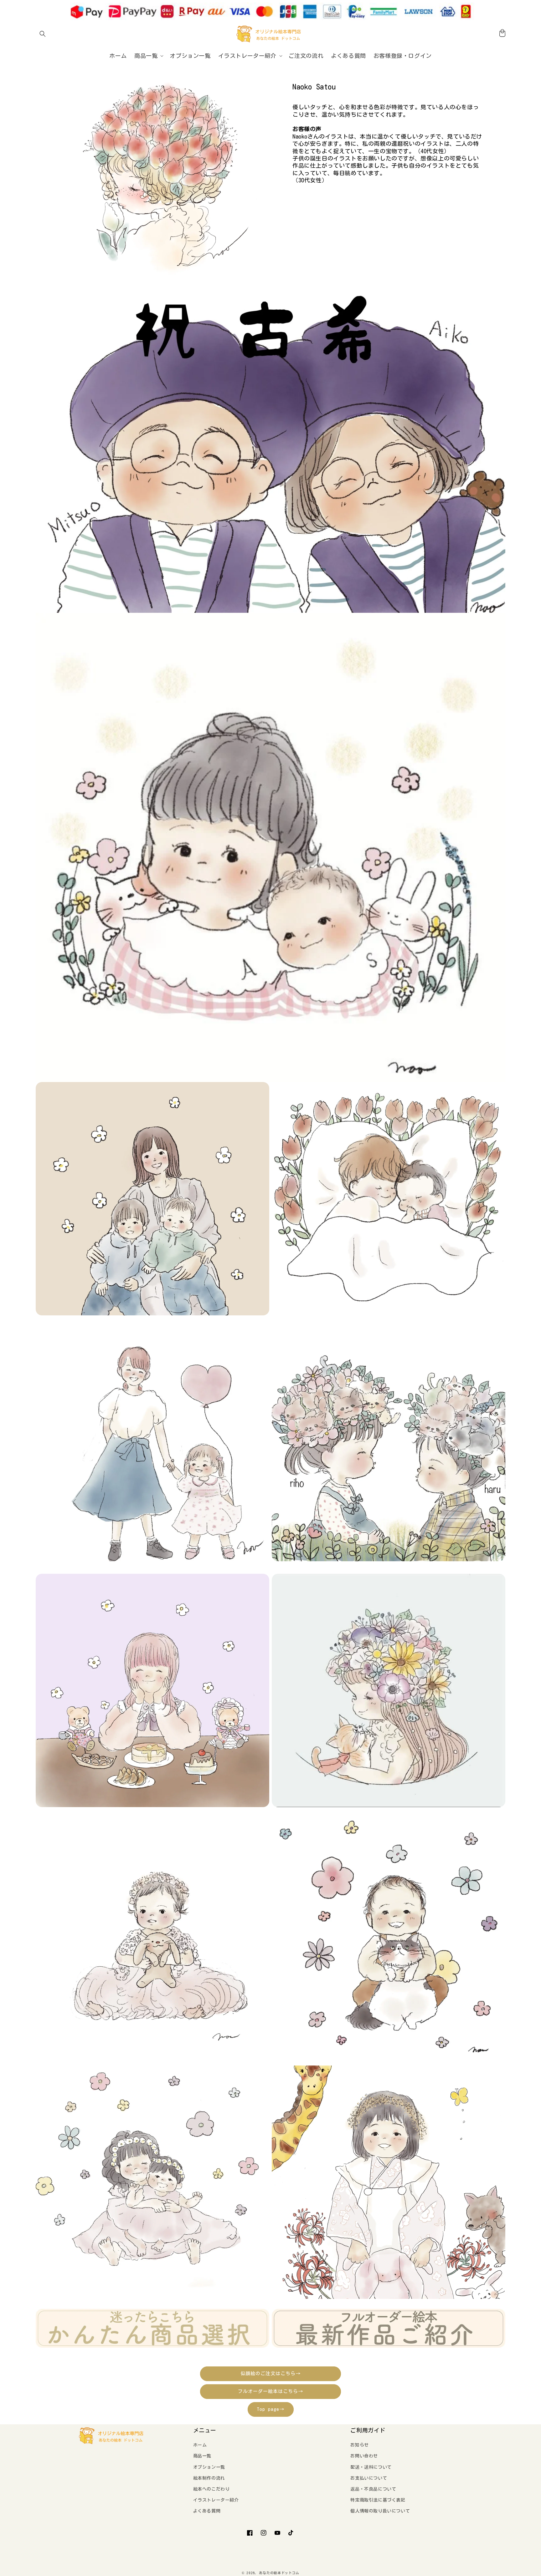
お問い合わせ (364, 2456)
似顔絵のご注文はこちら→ (270, 2373)
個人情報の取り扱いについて (380, 2511)
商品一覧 (202, 2456)
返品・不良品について (373, 2489)
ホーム (200, 2445)
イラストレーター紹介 (216, 2500)
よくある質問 (207, 2511)
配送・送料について (371, 2467)
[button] (43, 34)
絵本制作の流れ (209, 2478)
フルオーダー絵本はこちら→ (270, 2391)
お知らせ (359, 2445)
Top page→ (271, 2409)
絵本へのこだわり (211, 2489)
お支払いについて (369, 2478)
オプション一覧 (209, 2467)
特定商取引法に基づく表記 (378, 2500)
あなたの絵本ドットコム (279, 2573)
